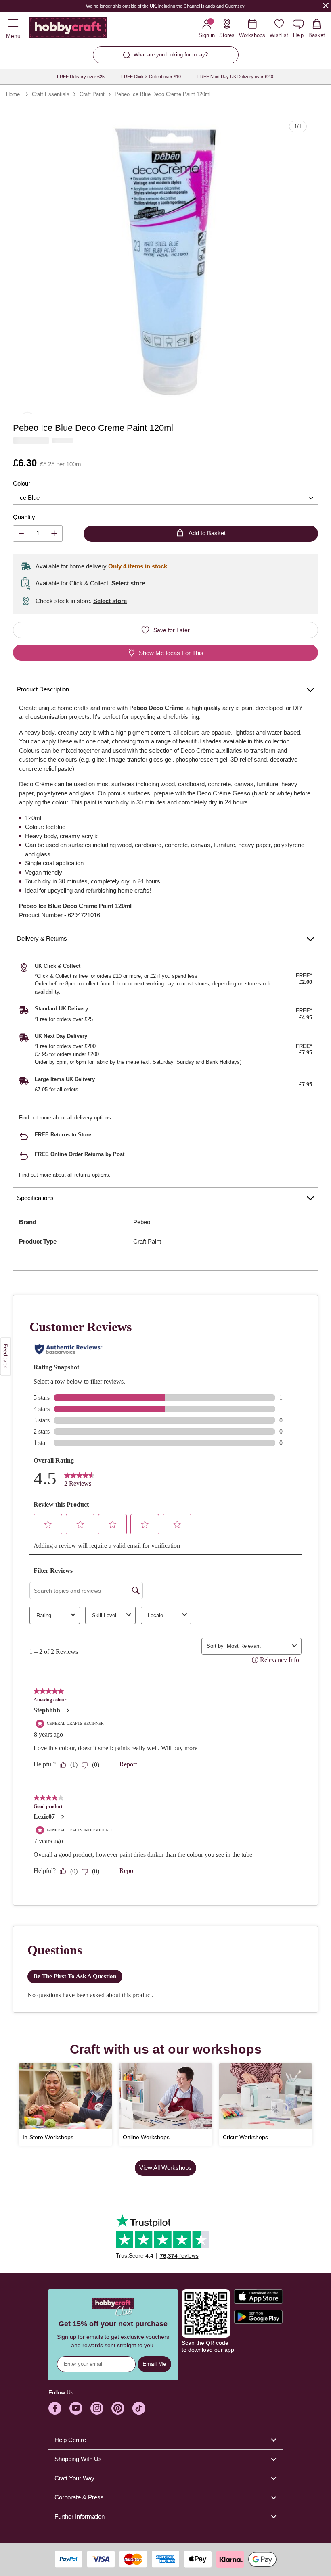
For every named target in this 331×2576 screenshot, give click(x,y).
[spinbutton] (38, 533)
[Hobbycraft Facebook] (55, 2408)
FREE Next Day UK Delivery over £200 (236, 77)
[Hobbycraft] (68, 29)
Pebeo (142, 1222)
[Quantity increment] (54, 533)
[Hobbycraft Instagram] (97, 2408)
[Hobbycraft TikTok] (139, 2408)
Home (13, 94)
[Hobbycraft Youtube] (76, 2408)
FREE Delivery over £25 (81, 77)
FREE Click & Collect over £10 (151, 77)
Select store (128, 583)
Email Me (154, 2364)
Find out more (35, 1118)
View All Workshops (165, 2168)
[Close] (326, 5)
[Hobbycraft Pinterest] (118, 2408)
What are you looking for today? (171, 55)
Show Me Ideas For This (171, 653)
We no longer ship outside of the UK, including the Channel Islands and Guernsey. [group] (166, 6)
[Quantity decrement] (21, 533)
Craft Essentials (51, 94)
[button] (165, 262)
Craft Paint (92, 94)
